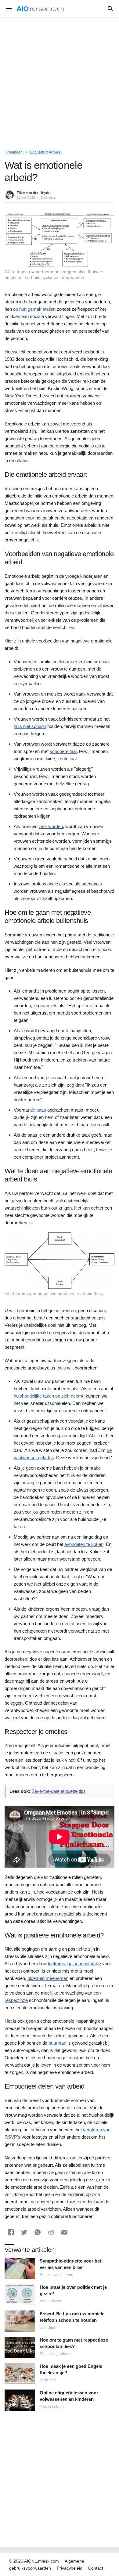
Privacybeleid (70, 2568)
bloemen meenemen (48, 1978)
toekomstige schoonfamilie (74, 1964)
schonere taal (63, 751)
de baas (38, 1110)
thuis (61, 1368)
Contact (96, 2568)
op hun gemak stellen (34, 309)
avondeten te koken (84, 1544)
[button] (11, 2232)
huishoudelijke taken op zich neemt (49, 1396)
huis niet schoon (30, 726)
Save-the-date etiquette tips (59, 1791)
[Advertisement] (60, 83)
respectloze (16, 2000)
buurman (57, 2043)
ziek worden (51, 826)
